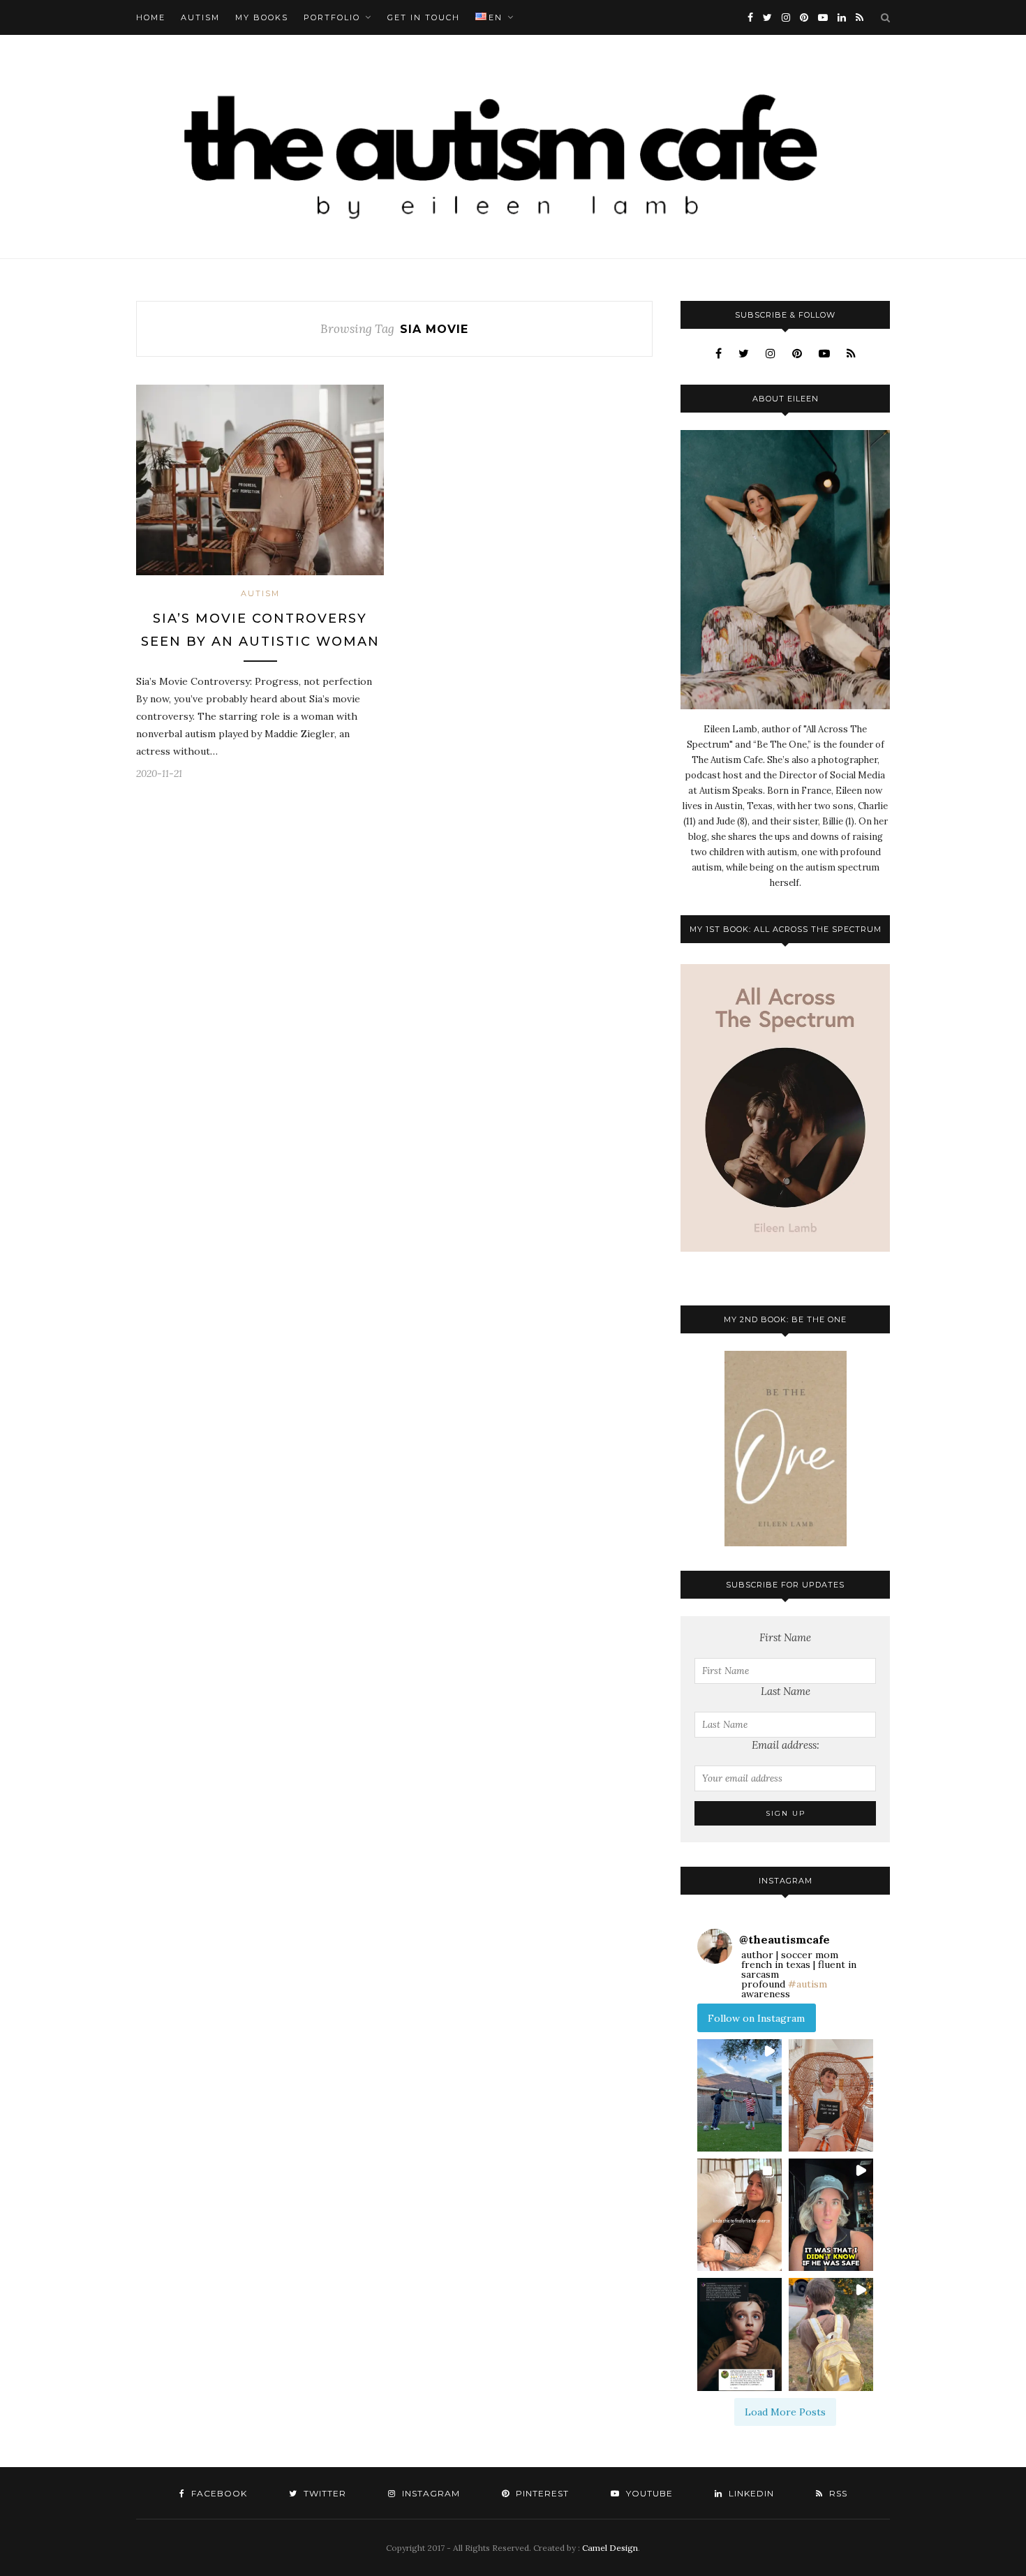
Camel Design (610, 2548)
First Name (785, 1637)
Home (151, 17)
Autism (200, 17)
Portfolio (332, 17)
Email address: (786, 1745)
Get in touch (424, 17)
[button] (739, 2095)
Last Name (786, 1691)
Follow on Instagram (756, 2018)
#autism (808, 1984)
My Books (262, 17)
